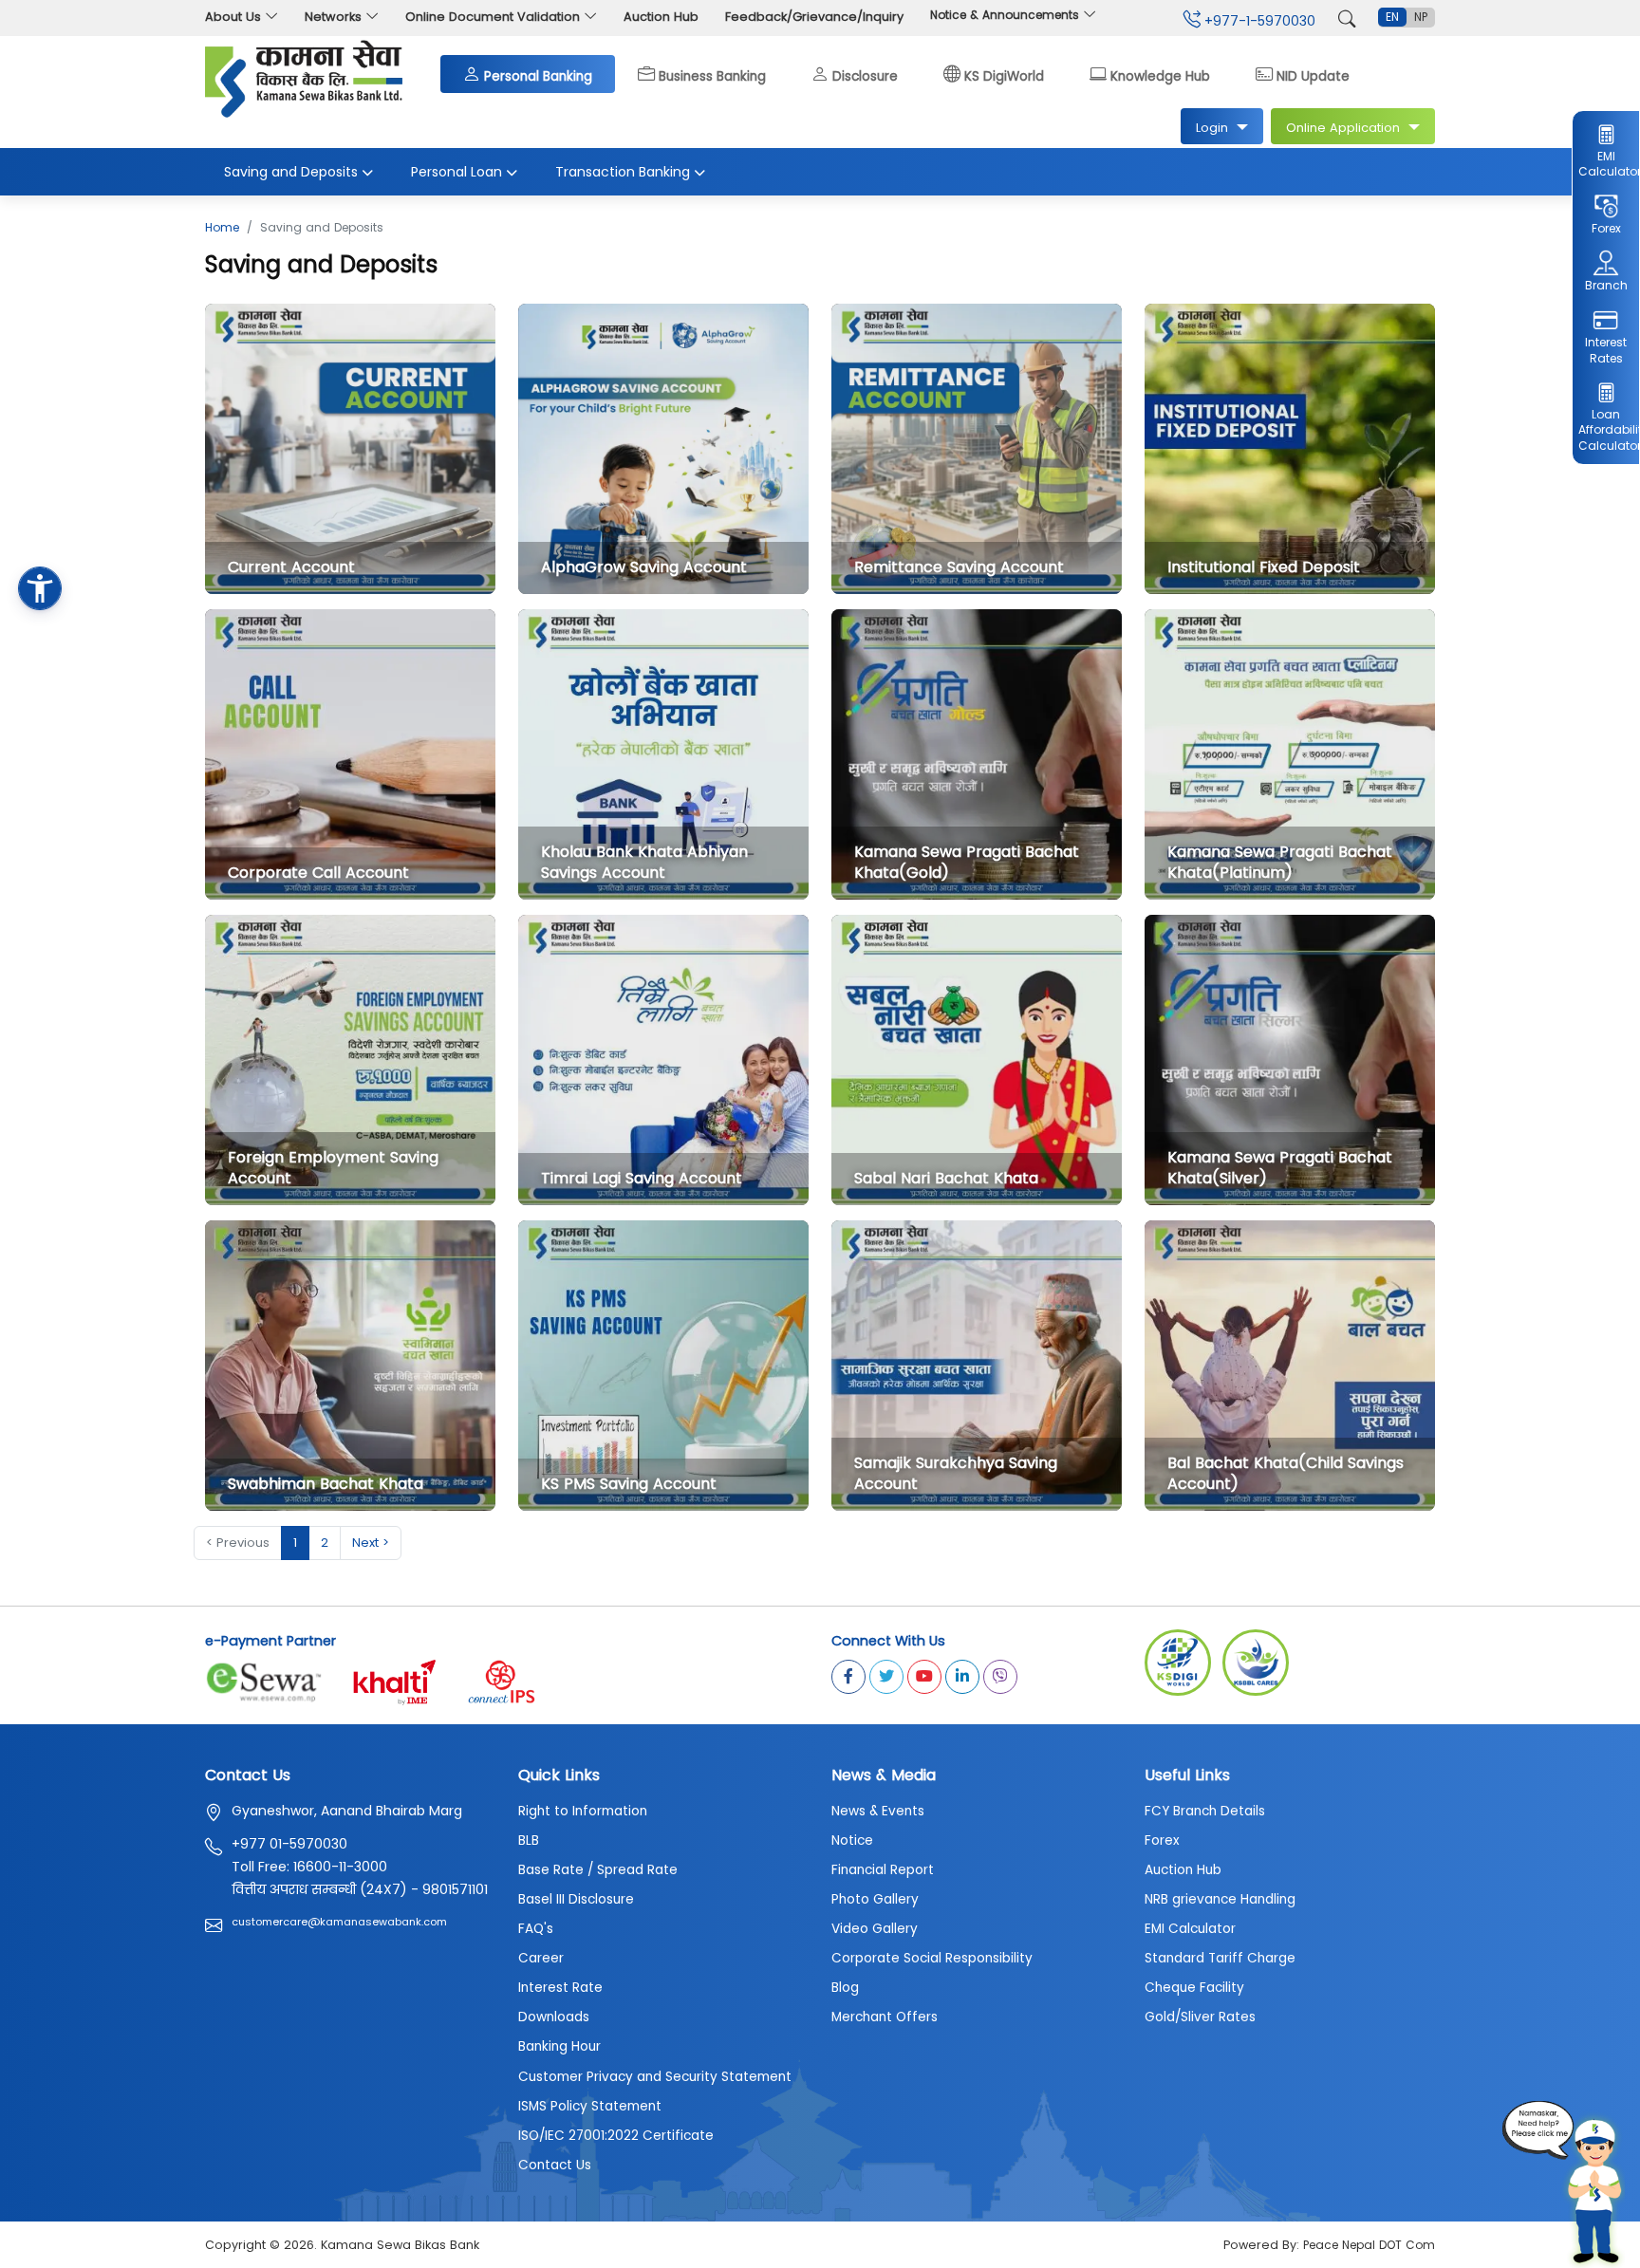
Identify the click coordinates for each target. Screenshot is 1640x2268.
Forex (1606, 228)
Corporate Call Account (318, 873)
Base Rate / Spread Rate (598, 1870)
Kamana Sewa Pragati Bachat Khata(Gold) (967, 862)
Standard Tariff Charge (1220, 1958)
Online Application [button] (1343, 128)
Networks (333, 17)
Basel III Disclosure (576, 1899)
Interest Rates (1606, 350)
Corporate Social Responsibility (932, 1958)
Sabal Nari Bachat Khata (946, 1178)
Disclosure (865, 74)
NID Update (1313, 74)
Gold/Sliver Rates (1200, 2017)
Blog (845, 1988)
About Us (233, 17)
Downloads (554, 2017)
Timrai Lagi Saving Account (642, 1178)
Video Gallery (875, 1929)
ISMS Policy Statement (590, 2106)
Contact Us (555, 2165)
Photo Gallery (875, 1899)
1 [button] (295, 1543)
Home (222, 227)
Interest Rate (560, 1988)
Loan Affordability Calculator (1605, 430)
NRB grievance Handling (1220, 1899)
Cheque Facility (1194, 1988)
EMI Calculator (1605, 164)
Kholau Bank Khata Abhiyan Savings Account (644, 862)
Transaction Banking (623, 172)
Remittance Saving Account (959, 567)
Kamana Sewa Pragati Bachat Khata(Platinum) (1280, 862)
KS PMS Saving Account (629, 1484)
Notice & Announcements (1006, 15)
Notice (852, 1840)
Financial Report (883, 1870)
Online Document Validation (493, 17)
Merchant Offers (885, 2017)
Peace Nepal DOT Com (1369, 2245)
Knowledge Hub (1160, 74)
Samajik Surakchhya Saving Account (956, 1473)
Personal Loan (457, 172)
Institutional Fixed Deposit (1264, 567)
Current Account (291, 567)
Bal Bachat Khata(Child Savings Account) (1286, 1473)
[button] (40, 588)
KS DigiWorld (1004, 74)
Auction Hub (661, 17)
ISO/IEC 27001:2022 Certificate (616, 2136)
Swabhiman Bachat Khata (326, 1484)
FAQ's (536, 1929)
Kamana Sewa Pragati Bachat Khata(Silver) (1280, 1168)
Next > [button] (371, 1543)
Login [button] (1212, 128)
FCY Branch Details (1205, 1811)
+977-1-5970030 (1258, 21)
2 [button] (325, 1543)
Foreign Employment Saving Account (333, 1168)
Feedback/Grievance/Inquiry (814, 17)
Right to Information (583, 1811)
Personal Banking (538, 74)
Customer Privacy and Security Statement (655, 2077)
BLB (529, 1840)
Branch (1606, 285)
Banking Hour (559, 2046)
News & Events (878, 1811)
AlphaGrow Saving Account (644, 567)
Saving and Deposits (291, 172)
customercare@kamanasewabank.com (339, 1922)
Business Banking (712, 74)
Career (541, 1958)
